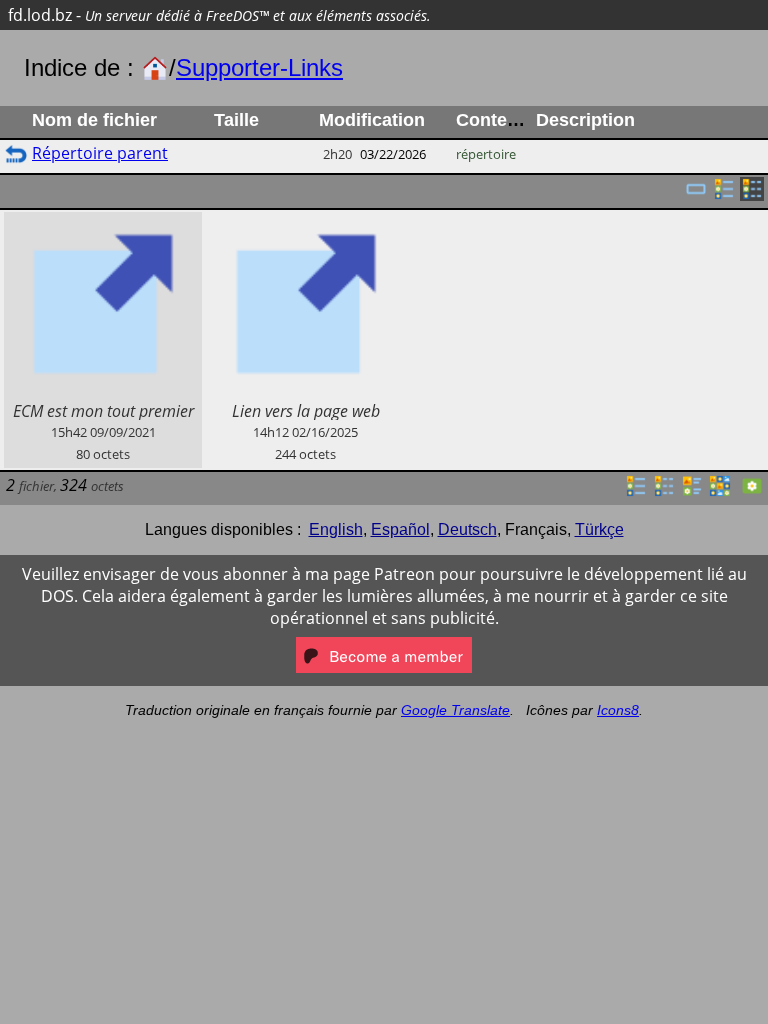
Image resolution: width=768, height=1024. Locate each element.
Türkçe (599, 529)
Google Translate (455, 710)
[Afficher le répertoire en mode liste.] (636, 492)
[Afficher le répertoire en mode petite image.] (720, 492)
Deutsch (467, 529)
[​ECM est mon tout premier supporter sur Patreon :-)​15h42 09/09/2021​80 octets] (103, 223)
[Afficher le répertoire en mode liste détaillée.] (664, 492)
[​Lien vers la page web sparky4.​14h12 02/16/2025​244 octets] (305, 223)
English (336, 529)
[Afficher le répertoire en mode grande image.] (752, 492)
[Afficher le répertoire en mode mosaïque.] (692, 492)
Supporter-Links (259, 67)
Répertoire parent (100, 153)
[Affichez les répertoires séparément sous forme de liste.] (724, 195)
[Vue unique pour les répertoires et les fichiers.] (696, 195)
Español (400, 529)
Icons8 (618, 710)
